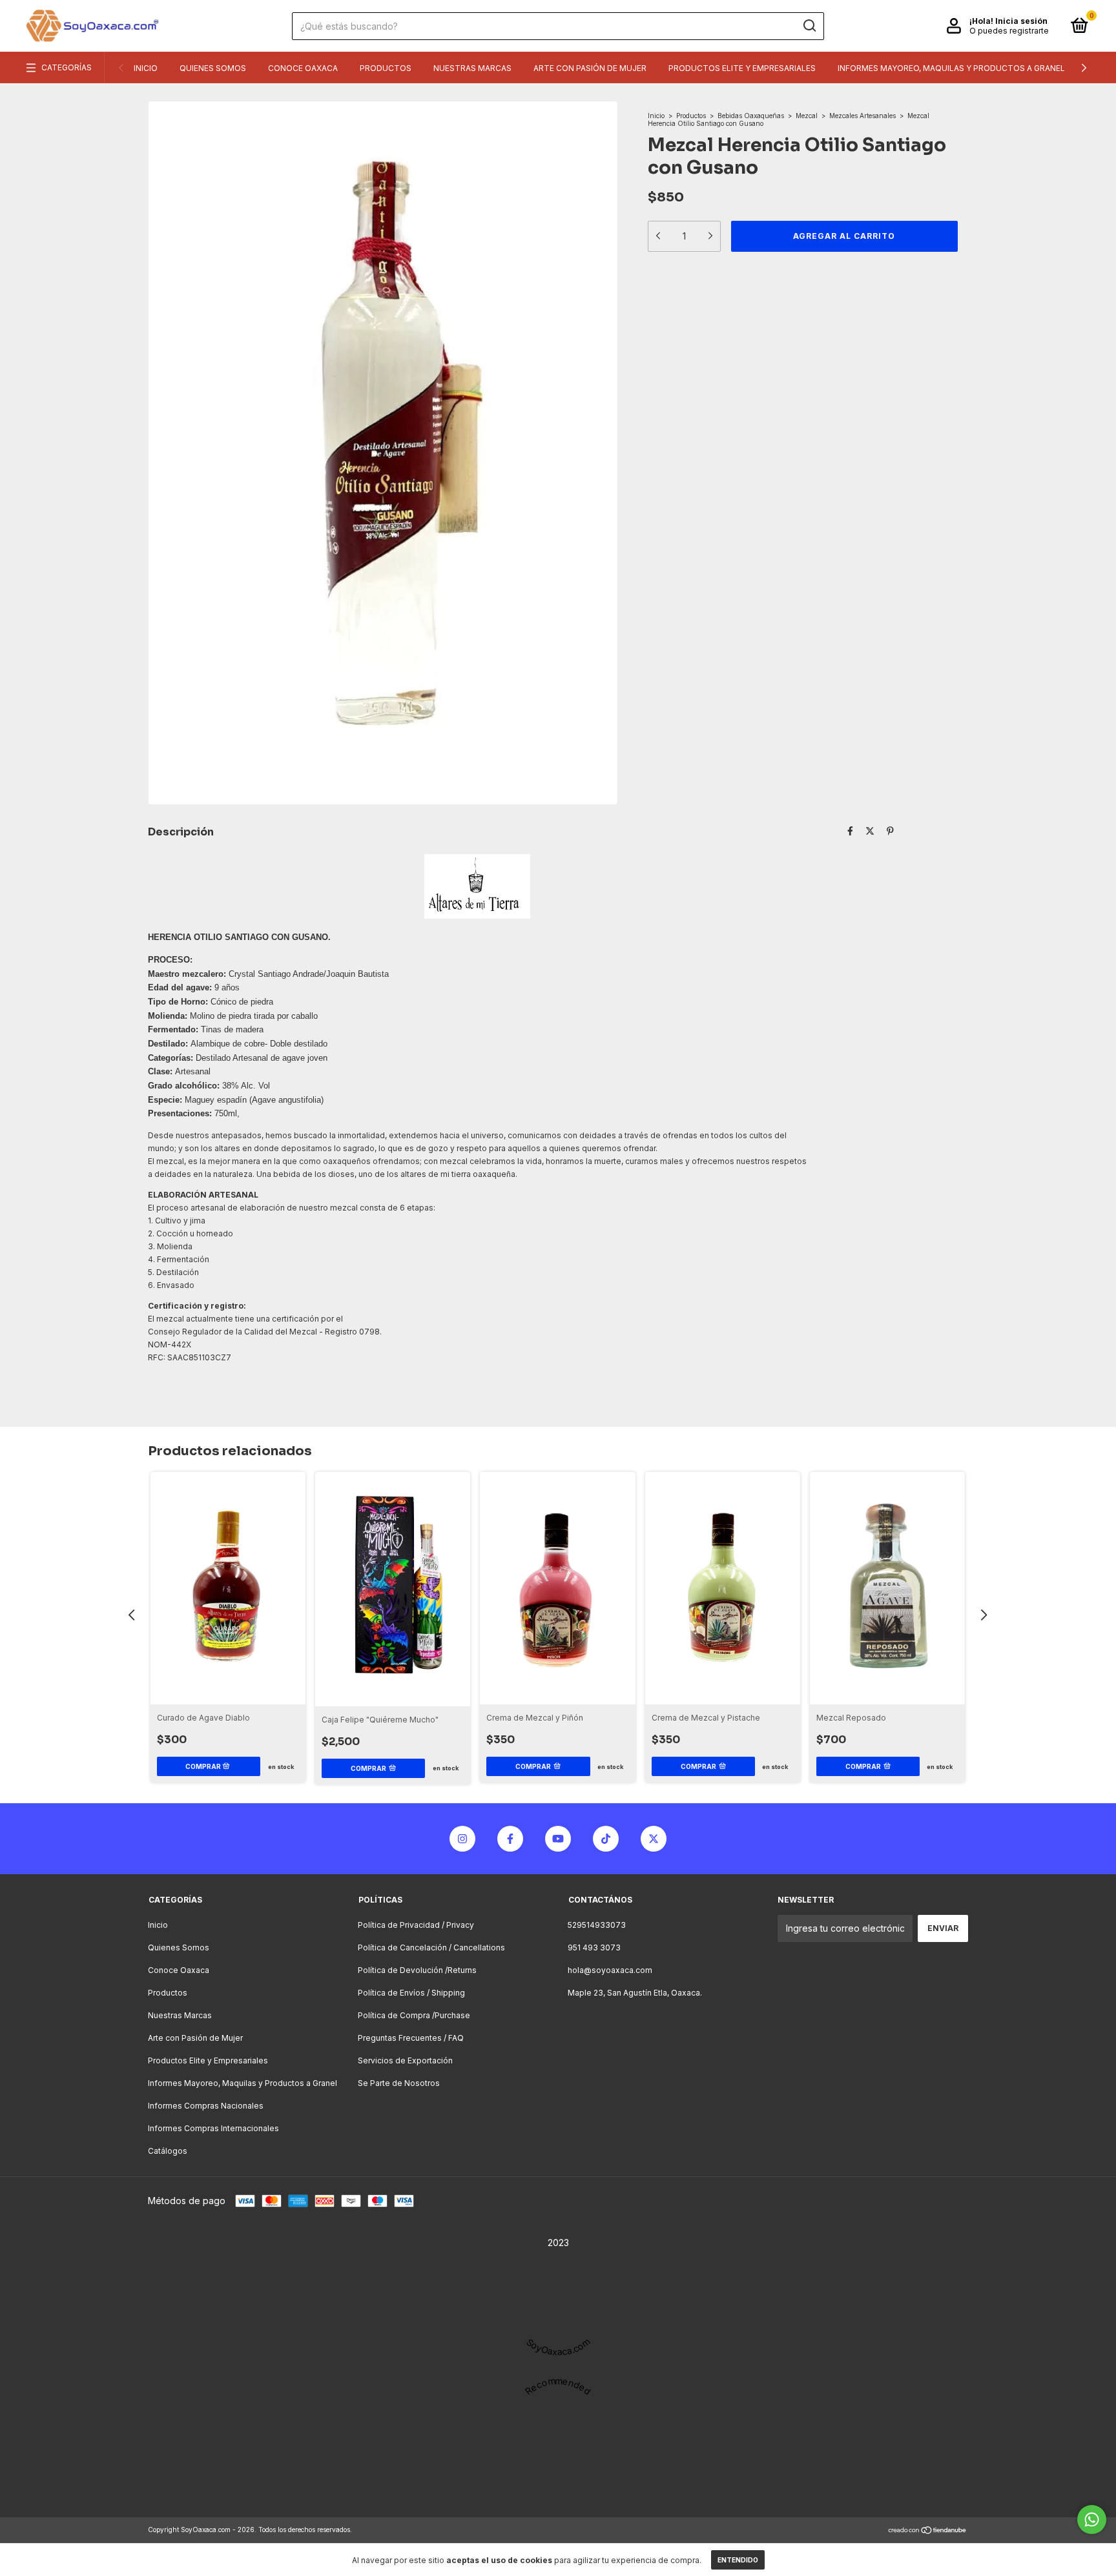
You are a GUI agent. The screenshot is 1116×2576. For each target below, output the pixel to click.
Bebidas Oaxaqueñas (751, 116)
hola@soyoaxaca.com (610, 1970)
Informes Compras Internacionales (213, 2128)
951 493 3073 (594, 1947)
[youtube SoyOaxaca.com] (558, 1839)
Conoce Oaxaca (303, 68)
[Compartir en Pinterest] (890, 831)
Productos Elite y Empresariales (742, 68)
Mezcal (807, 116)
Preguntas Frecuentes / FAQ (411, 2038)
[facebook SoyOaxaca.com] (510, 1839)
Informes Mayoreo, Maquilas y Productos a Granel (951, 68)
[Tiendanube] (928, 2531)
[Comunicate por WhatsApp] (1092, 2520)
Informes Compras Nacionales (206, 2106)
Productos (386, 68)
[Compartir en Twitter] (870, 831)
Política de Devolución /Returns (417, 1970)
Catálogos (168, 2151)
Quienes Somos (213, 68)
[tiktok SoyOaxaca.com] (606, 1839)
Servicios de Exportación (405, 2060)
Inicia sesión (1021, 21)
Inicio (146, 68)
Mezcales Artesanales (863, 116)
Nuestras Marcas (472, 68)
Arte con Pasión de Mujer (590, 68)
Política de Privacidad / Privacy (416, 1925)
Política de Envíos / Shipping (411, 1993)
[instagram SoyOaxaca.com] (462, 1839)
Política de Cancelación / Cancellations (431, 1947)
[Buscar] (809, 26)
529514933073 (597, 1925)
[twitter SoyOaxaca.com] (654, 1839)
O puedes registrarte (1009, 31)
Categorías (67, 67)
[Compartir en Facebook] (850, 831)
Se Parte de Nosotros (399, 2083)
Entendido (738, 2560)
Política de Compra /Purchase (414, 2015)
